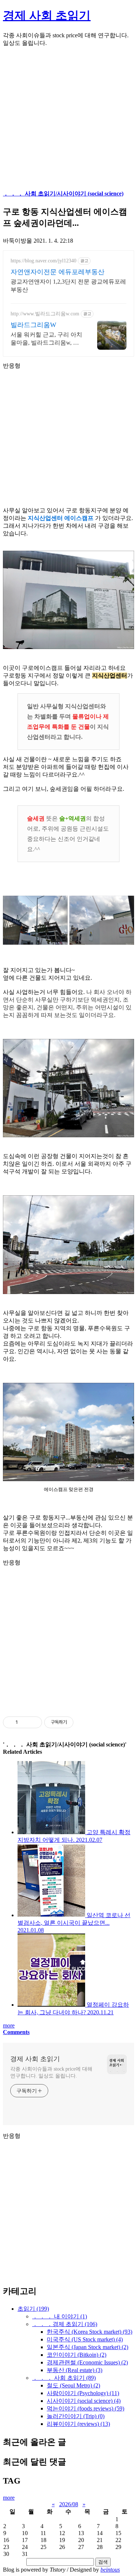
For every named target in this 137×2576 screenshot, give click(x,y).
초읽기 (33, 2309)
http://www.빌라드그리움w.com (45, 314)
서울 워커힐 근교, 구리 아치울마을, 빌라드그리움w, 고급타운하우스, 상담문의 (46, 339)
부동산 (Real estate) (75, 2370)
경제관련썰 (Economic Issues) (87, 2362)
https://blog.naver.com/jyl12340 (43, 261)
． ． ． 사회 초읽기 (64, 2378)
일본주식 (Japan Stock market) (87, 2347)
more (9, 2025)
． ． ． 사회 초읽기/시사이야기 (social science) (63, 194)
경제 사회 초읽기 (47, 15)
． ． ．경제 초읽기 (65, 2324)
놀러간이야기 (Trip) (76, 2416)
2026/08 (69, 2504)
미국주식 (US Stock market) (85, 2339)
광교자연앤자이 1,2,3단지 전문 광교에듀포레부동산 (68, 286)
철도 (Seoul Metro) (73, 2385)
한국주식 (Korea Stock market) (90, 2332)
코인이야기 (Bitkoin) (77, 2355)
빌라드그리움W (33, 325)
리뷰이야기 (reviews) (78, 2424)
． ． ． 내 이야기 (60, 2316)
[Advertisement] (68, 122)
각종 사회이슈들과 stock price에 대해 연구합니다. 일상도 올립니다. (51, 2072)
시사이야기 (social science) (84, 2401)
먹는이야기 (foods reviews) (85, 2408)
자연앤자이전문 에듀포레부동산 (58, 272)
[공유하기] (25, 1722)
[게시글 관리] (34, 1722)
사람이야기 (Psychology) (83, 2393)
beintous (110, 2570)
